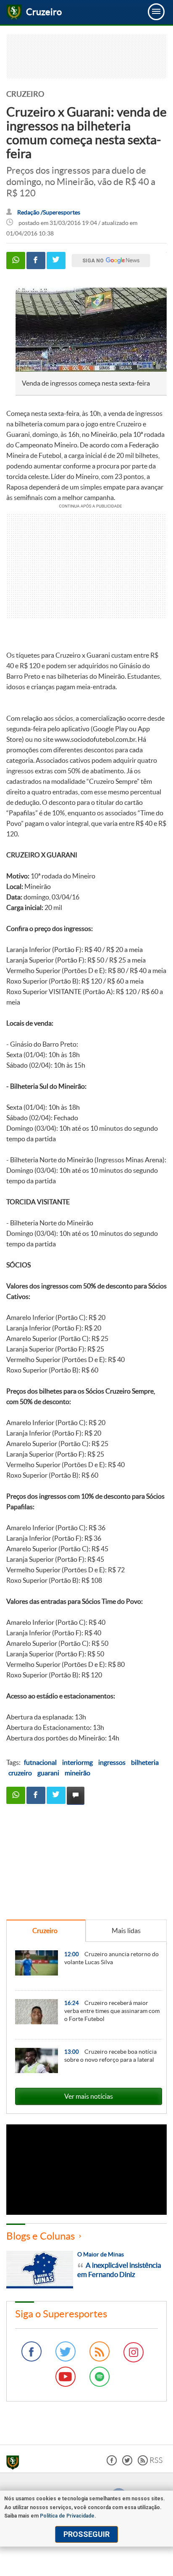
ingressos (112, 1762)
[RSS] (100, 2351)
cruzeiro (20, 1773)
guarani (48, 1773)
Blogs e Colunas (41, 2236)
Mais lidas (126, 1931)
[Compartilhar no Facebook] (36, 261)
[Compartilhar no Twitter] (56, 261)
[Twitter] (66, 2351)
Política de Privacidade (67, 2516)
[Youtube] (66, 2377)
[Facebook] (31, 2351)
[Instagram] (134, 2352)
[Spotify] (100, 2377)
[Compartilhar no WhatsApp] (16, 261)
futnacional (40, 1762)
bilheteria (145, 1762)
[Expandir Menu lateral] (156, 12)
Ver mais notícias (89, 2096)
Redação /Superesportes (49, 213)
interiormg (77, 1762)
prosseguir (86, 2534)
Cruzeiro (45, 1931)
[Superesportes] (15, 2464)
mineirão (77, 1773)
